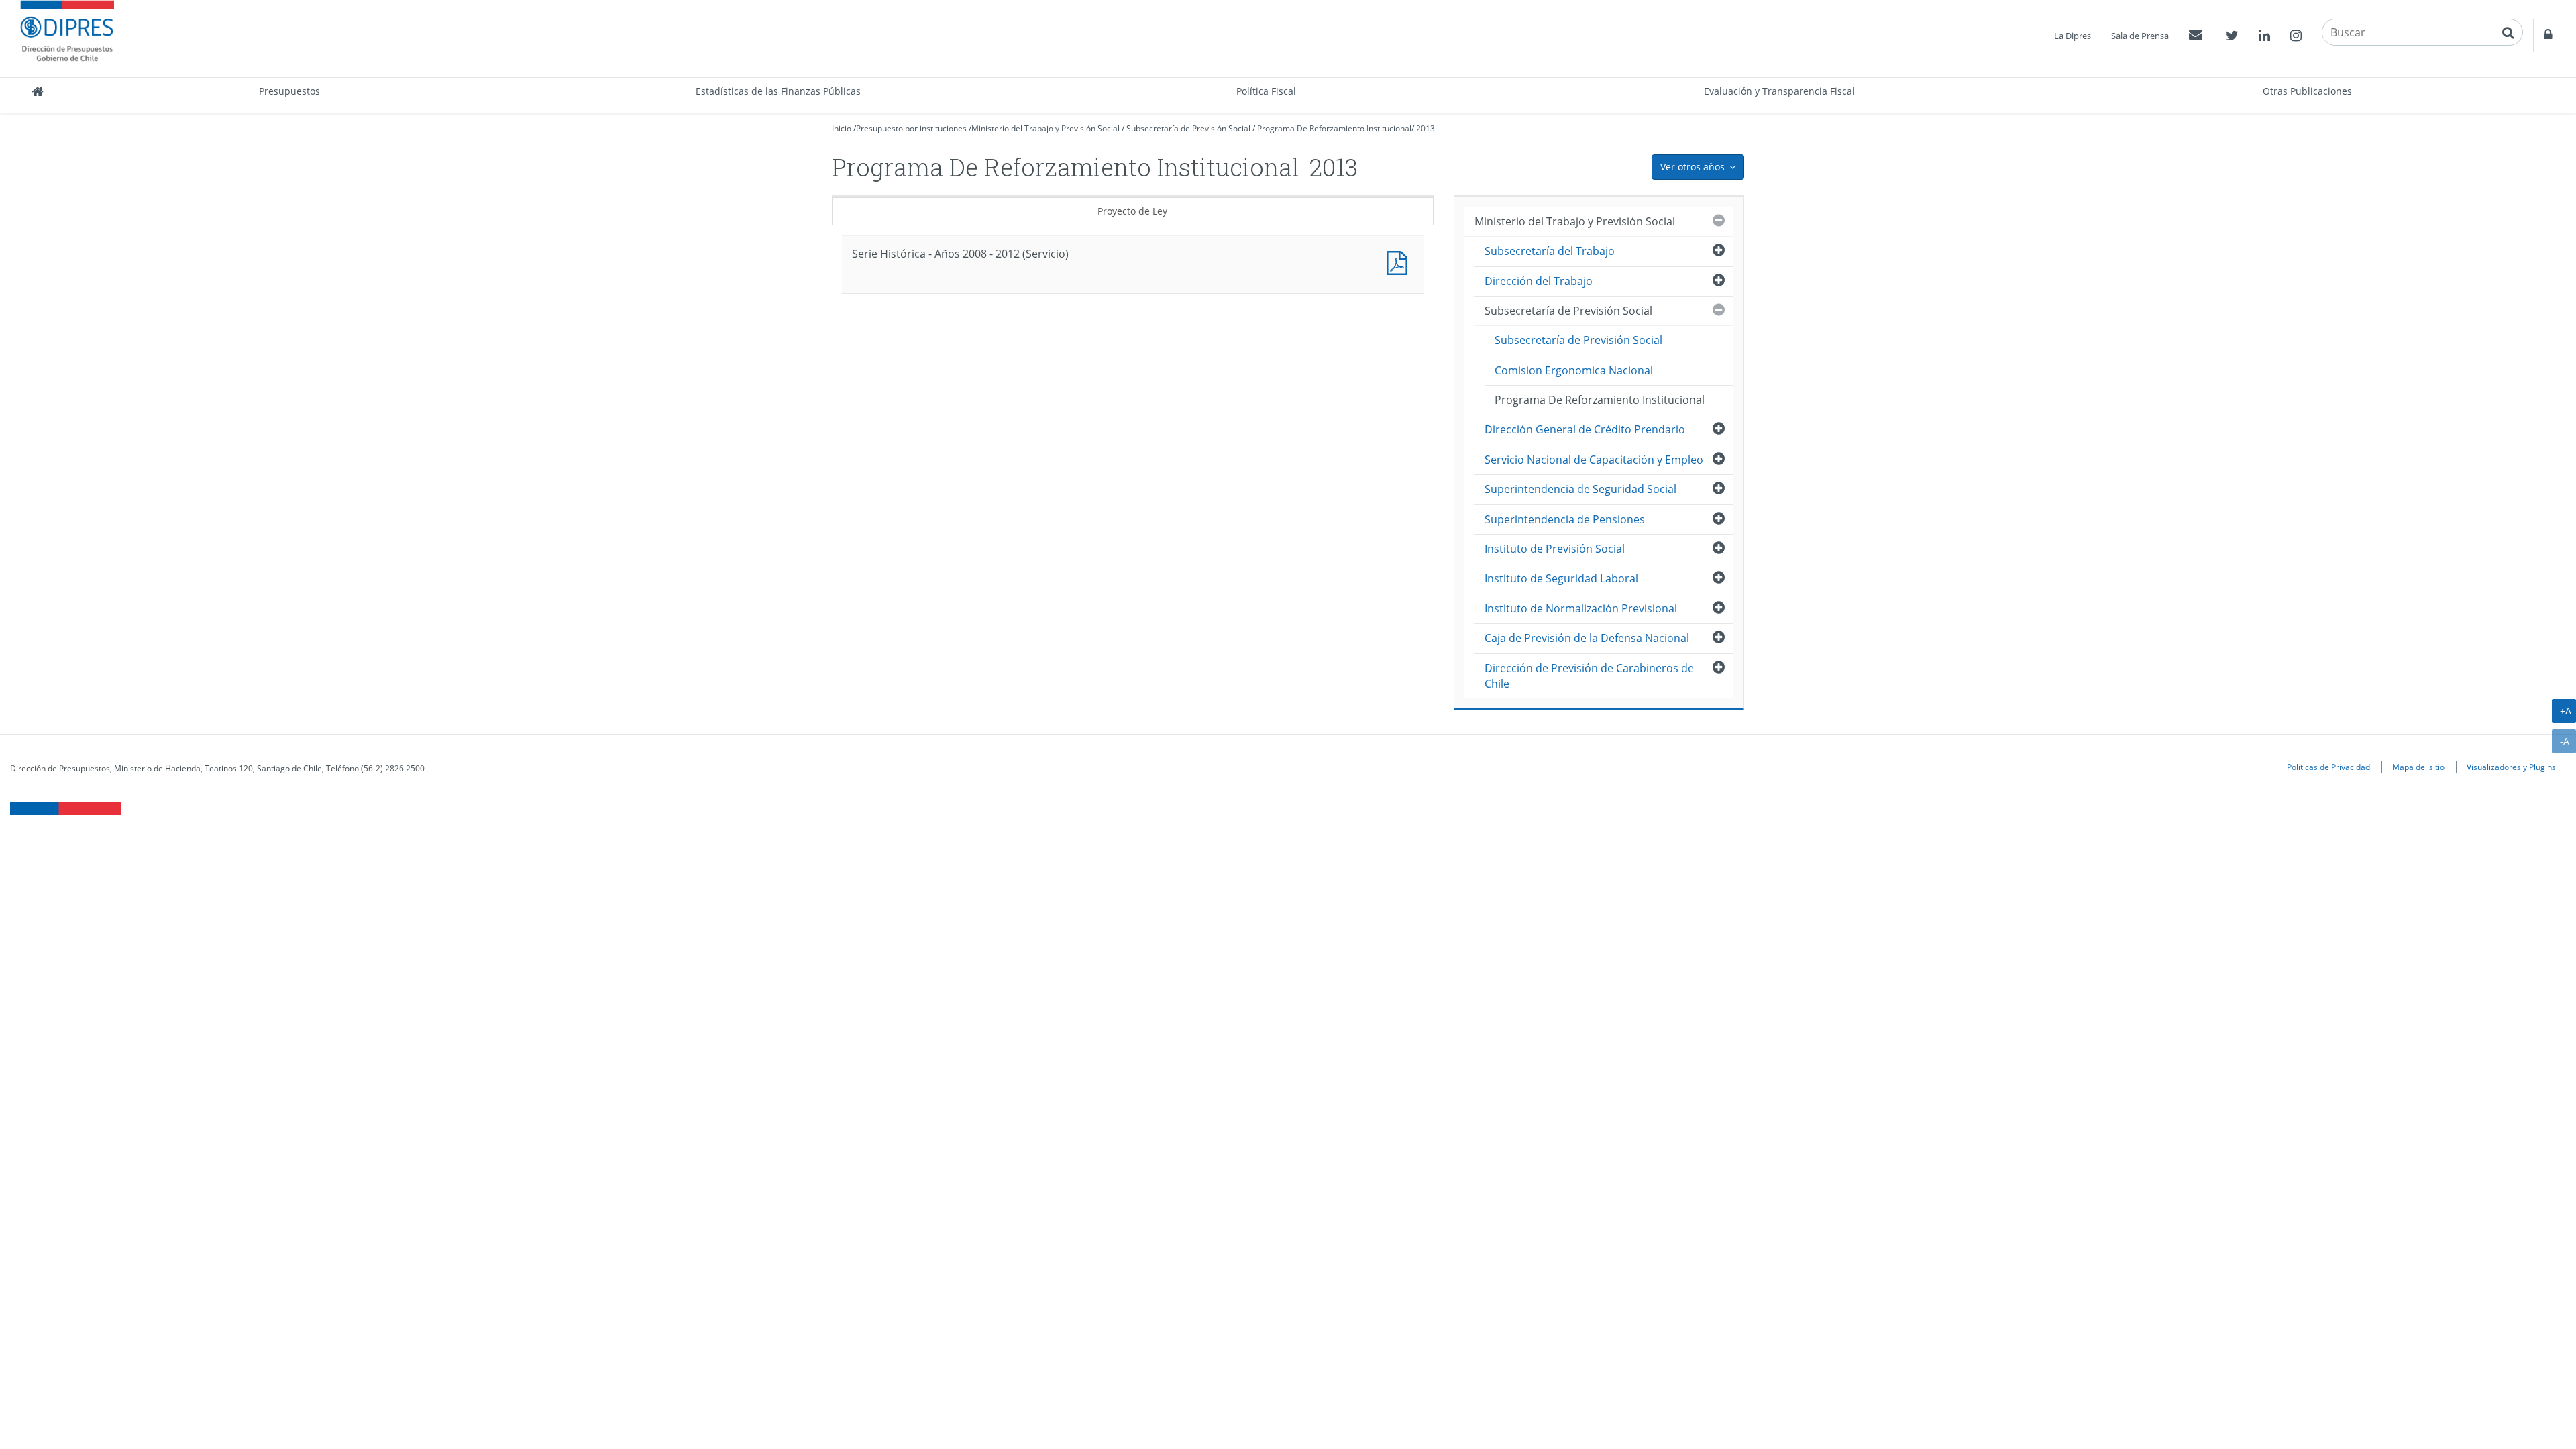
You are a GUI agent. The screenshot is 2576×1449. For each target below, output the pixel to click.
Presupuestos (289, 91)
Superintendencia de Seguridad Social (1580, 489)
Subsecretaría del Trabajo (1550, 251)
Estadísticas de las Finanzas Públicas (778, 91)
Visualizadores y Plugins (2511, 767)
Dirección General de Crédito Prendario (1585, 429)
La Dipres (2073, 36)
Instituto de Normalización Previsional (1581, 608)
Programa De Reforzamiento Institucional (1334, 128)
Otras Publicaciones (2307, 91)
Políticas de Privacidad (2328, 767)
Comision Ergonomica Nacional (1574, 370)
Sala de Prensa (2140, 36)
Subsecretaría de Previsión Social (1188, 128)
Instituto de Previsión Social (1555, 549)
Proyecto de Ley (1132, 211)
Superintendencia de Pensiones (1565, 519)
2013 (1426, 128)
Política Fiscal (1266, 91)
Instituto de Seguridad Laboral (1561, 578)
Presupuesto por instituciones (911, 128)
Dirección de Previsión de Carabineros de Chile (1589, 676)
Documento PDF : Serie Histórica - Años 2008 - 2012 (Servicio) (1400, 261)
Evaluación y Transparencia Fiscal (1779, 91)
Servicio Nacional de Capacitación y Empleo (1594, 460)
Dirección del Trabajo (1539, 281)
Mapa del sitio (2418, 767)
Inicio (842, 128)
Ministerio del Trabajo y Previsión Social (1045, 128)
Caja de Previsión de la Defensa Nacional (1587, 638)
